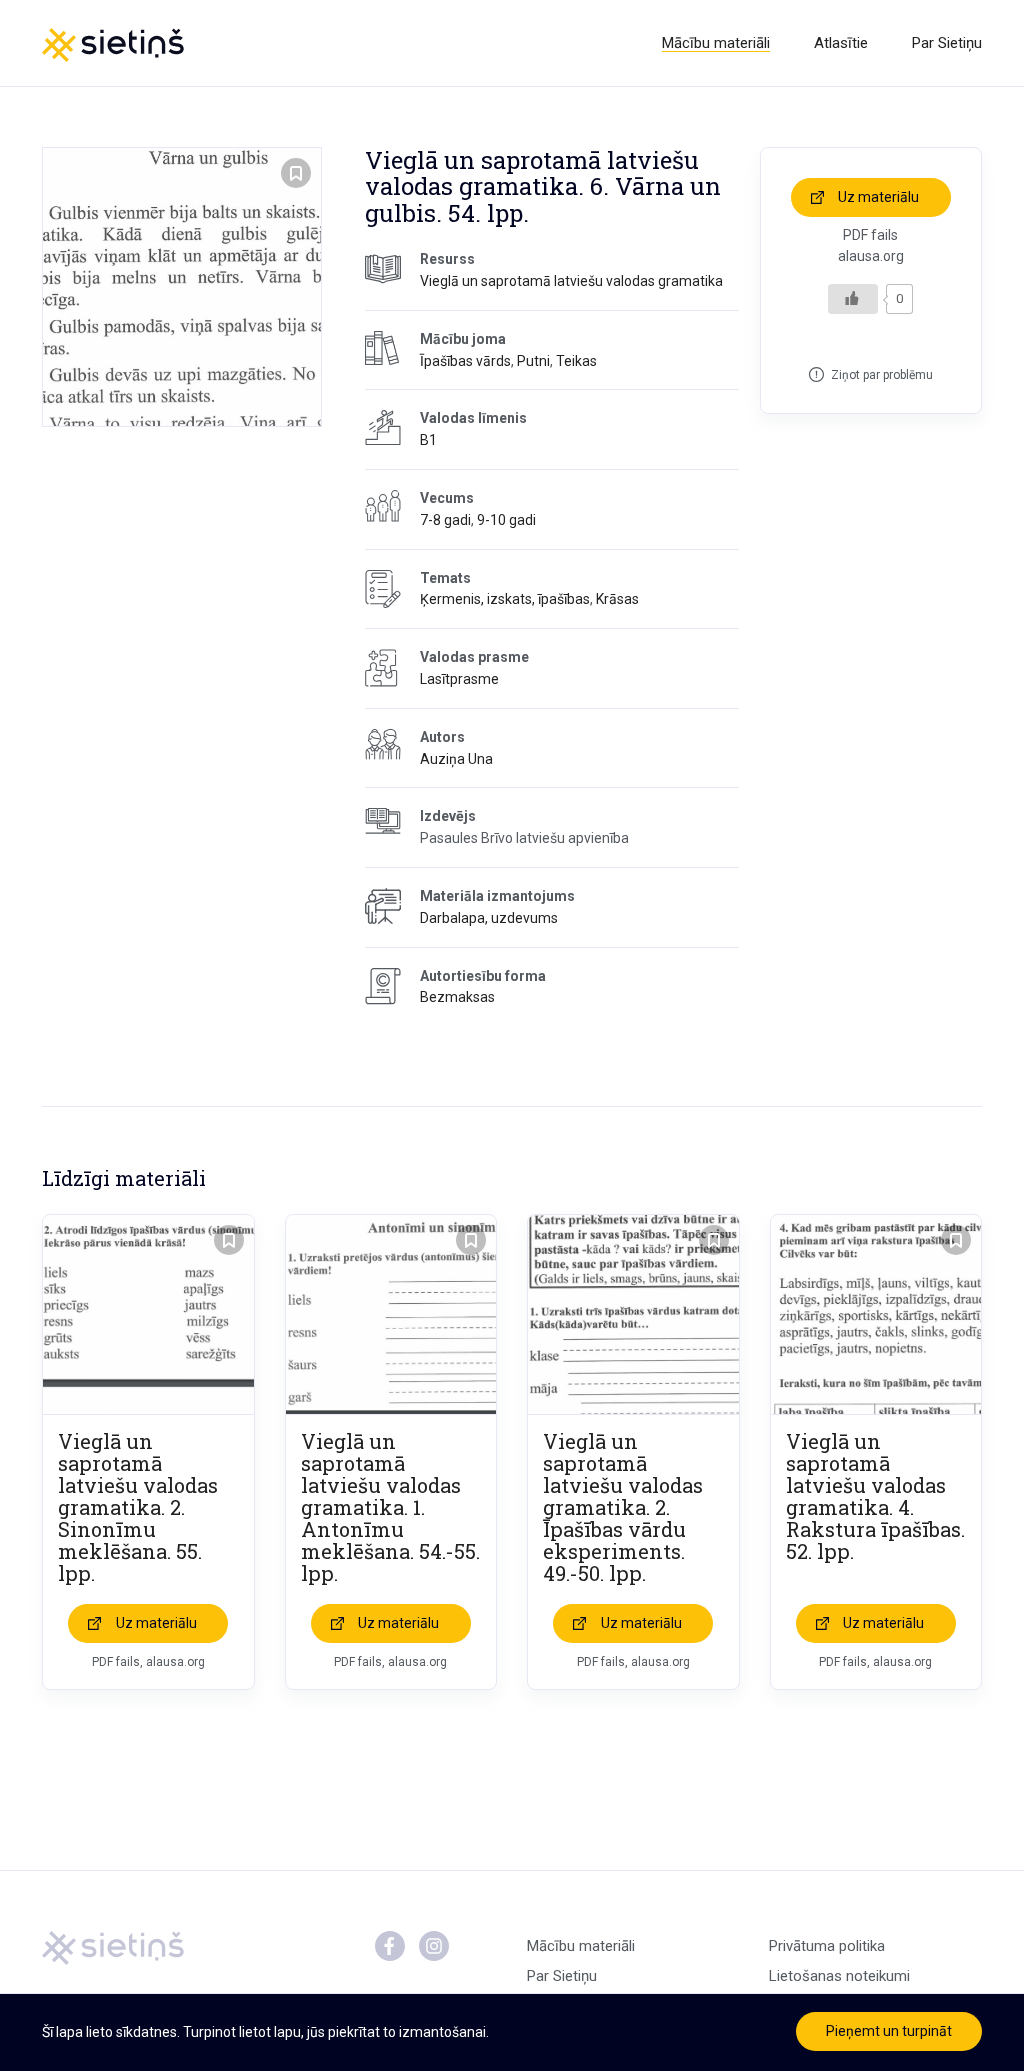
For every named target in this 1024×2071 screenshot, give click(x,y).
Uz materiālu (878, 197)
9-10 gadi (506, 520)
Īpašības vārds (465, 361)
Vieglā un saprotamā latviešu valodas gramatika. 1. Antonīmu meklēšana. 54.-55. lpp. (390, 1507)
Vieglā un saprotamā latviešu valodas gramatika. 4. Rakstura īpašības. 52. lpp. (875, 1496)
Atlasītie (841, 43)
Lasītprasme (459, 679)
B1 (428, 440)
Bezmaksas (457, 997)
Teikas (576, 361)
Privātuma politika (827, 1946)
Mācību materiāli (716, 43)
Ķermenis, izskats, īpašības (505, 599)
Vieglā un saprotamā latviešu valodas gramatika (571, 281)
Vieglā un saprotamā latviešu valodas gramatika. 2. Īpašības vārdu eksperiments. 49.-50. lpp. (623, 1507)
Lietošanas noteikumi (839, 1976)
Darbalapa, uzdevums (489, 918)
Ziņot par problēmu (882, 375)
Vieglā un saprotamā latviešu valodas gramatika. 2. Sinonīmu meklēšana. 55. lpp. (138, 1507)
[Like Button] (853, 299)
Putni (533, 361)
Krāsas (617, 599)
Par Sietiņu (947, 43)
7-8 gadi (445, 520)
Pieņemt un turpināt (889, 2031)
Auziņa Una (456, 759)
